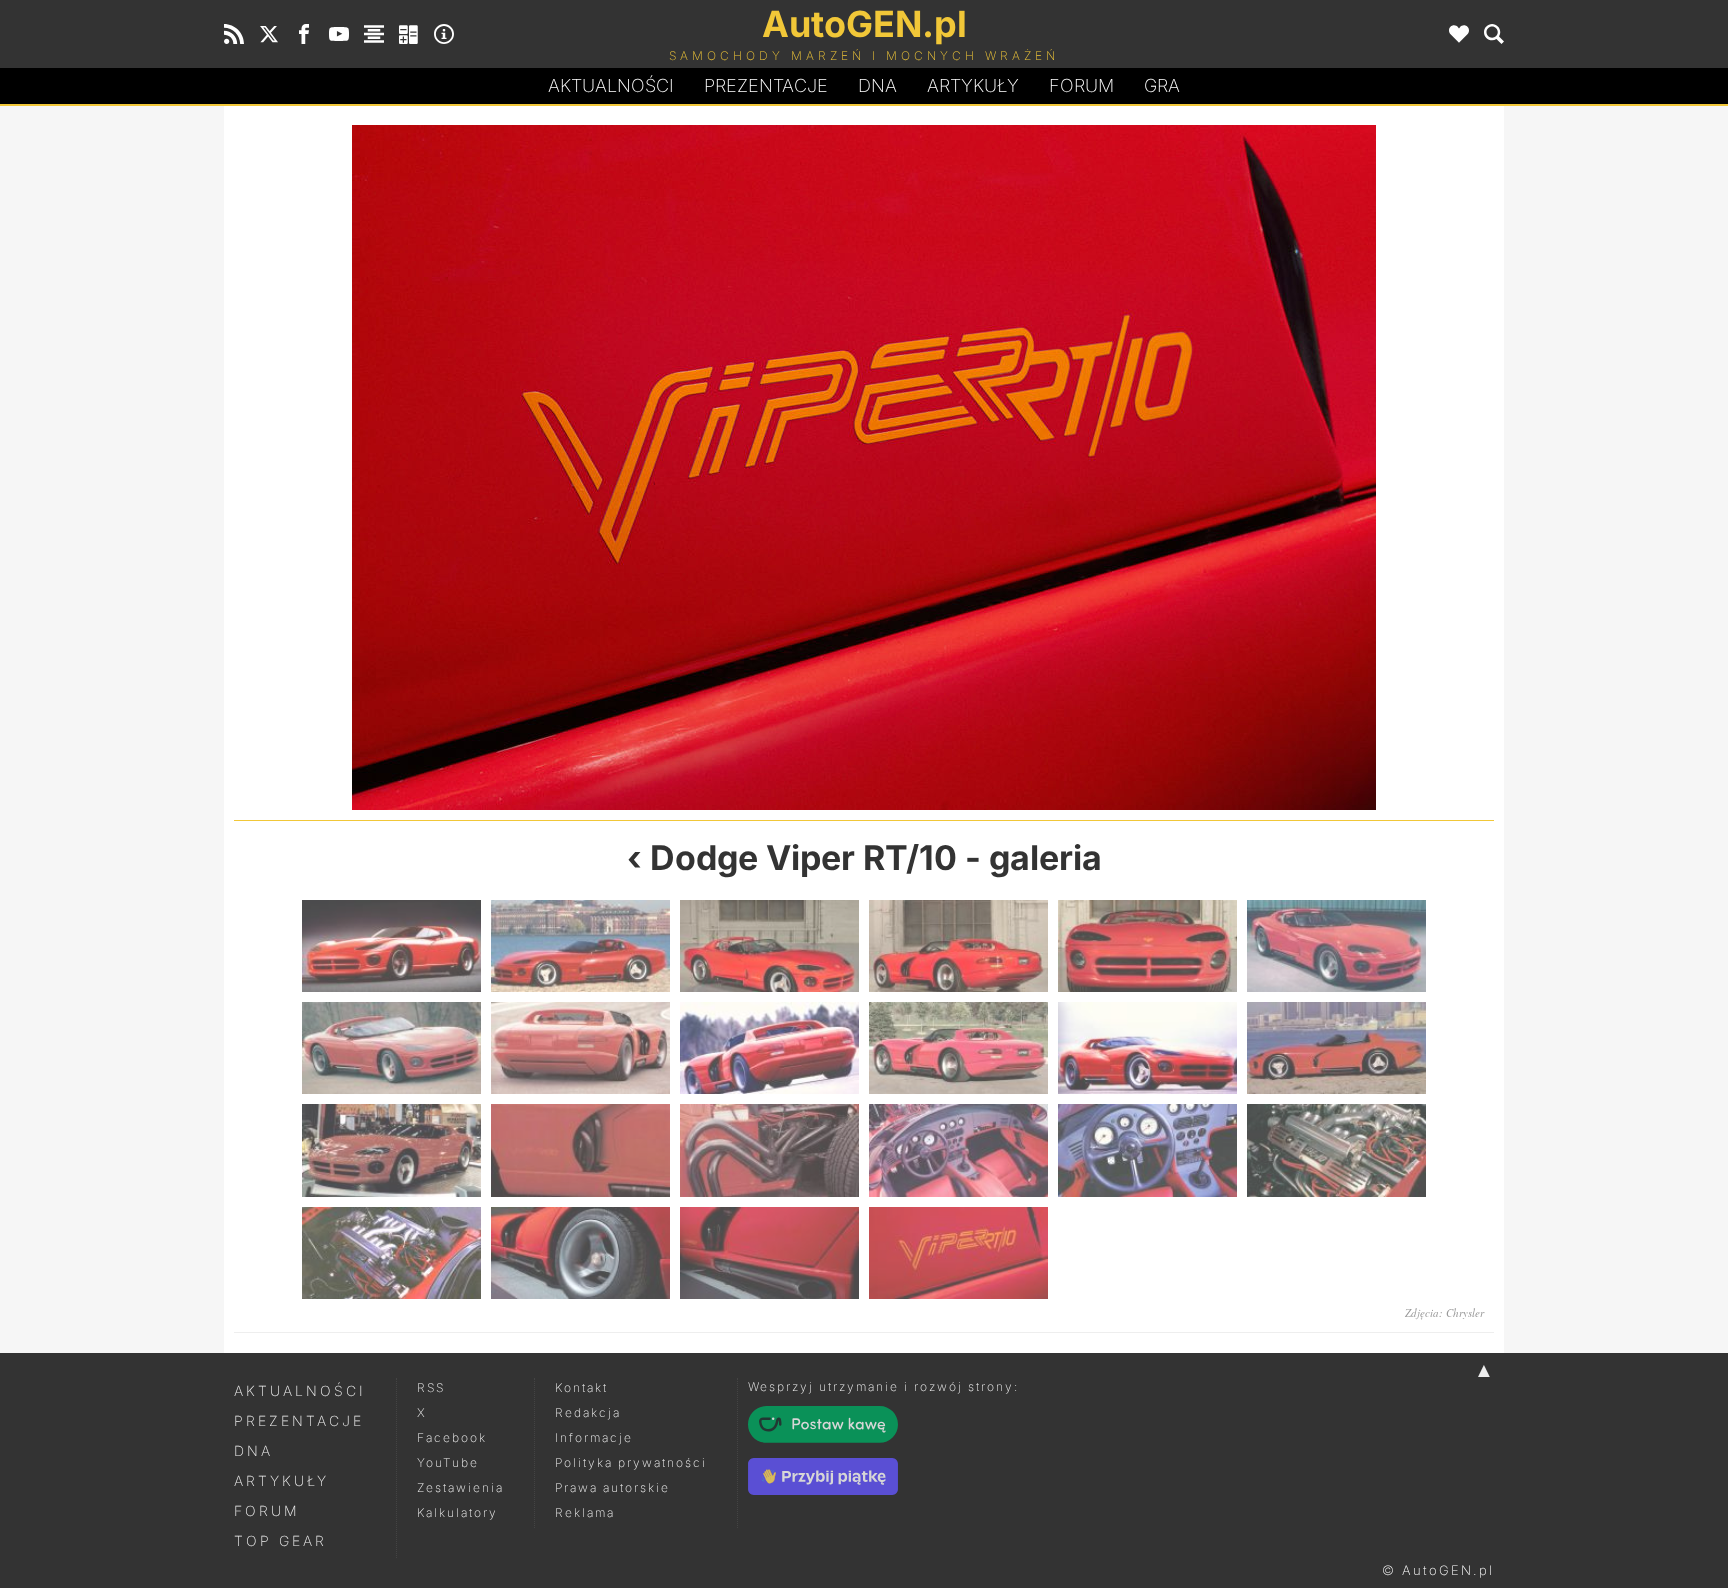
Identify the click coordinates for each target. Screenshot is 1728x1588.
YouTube (448, 1462)
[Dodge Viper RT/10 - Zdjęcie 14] (580, 1150)
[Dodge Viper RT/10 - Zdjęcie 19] (391, 1253)
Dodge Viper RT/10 (803, 857)
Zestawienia (460, 1487)
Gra (1162, 85)
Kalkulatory (457, 1512)
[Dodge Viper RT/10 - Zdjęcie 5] (1147, 946)
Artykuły (973, 85)
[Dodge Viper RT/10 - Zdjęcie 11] (1147, 1048)
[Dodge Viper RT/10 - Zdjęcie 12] (1336, 1048)
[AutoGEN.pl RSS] (234, 34)
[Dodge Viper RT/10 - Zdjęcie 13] (391, 1150)
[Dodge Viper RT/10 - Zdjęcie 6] (1336, 946)
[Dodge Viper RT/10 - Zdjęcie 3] (769, 946)
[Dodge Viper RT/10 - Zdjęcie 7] (391, 1048)
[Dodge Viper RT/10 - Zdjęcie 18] (1336, 1150)
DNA (253, 1450)
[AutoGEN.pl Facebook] (304, 34)
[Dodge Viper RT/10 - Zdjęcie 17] (1147, 1150)
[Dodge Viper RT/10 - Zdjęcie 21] (549, 467)
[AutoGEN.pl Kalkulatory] (409, 34)
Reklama (585, 1512)
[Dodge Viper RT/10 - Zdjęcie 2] (580, 946)
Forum (1081, 85)
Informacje (594, 1437)
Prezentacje (766, 85)
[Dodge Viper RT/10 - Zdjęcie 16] (958, 1150)
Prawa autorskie (612, 1487)
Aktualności (611, 85)
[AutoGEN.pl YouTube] (339, 34)
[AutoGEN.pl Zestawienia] (374, 34)
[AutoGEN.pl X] (269, 34)
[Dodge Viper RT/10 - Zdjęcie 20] (580, 1253)
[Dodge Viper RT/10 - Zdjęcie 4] (958, 946)
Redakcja (588, 1412)
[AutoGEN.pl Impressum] (444, 34)
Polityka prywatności (631, 1462)
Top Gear (280, 1540)
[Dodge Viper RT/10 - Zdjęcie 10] (958, 1048)
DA (877, 85)
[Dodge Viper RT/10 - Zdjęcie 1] (1179, 467)
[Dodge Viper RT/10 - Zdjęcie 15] (769, 1150)
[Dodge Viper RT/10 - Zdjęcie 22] (958, 1253)
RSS (431, 1387)
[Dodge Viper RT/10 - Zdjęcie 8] (580, 1048)
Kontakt (581, 1387)
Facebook (452, 1437)
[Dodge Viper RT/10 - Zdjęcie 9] (769, 1048)
